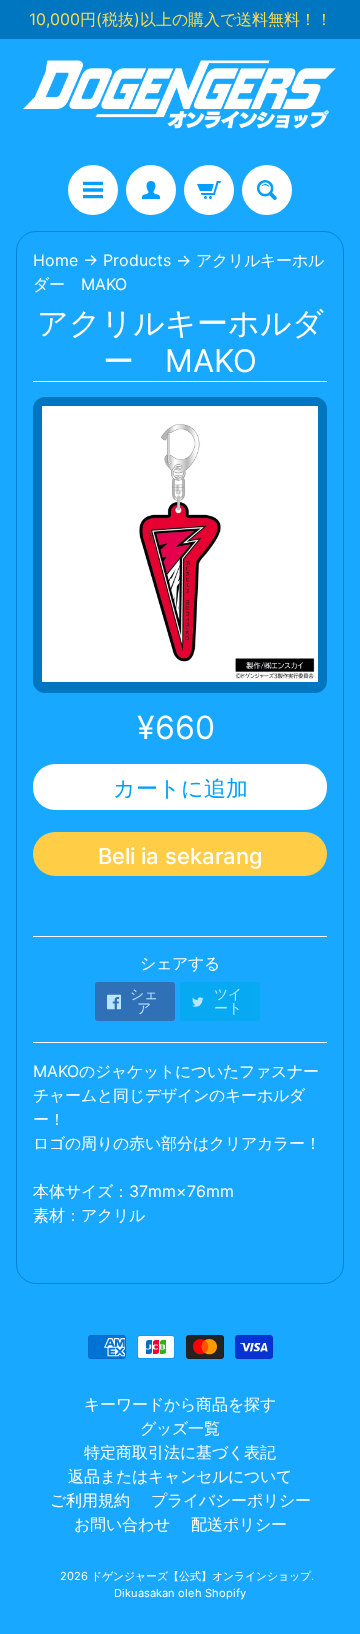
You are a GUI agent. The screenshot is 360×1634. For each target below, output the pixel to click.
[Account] (151, 190)
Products (137, 260)
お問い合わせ (122, 1524)
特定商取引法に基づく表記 (180, 1452)
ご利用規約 (90, 1500)
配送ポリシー (239, 1524)
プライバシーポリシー (231, 1500)
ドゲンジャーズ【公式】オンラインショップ (201, 1576)
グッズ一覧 (180, 1428)
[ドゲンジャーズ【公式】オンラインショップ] (180, 102)
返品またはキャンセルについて (180, 1476)
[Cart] (209, 190)
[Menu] (93, 190)
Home (55, 260)
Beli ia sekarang (180, 856)
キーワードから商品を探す (180, 1404)
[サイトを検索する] (267, 190)
